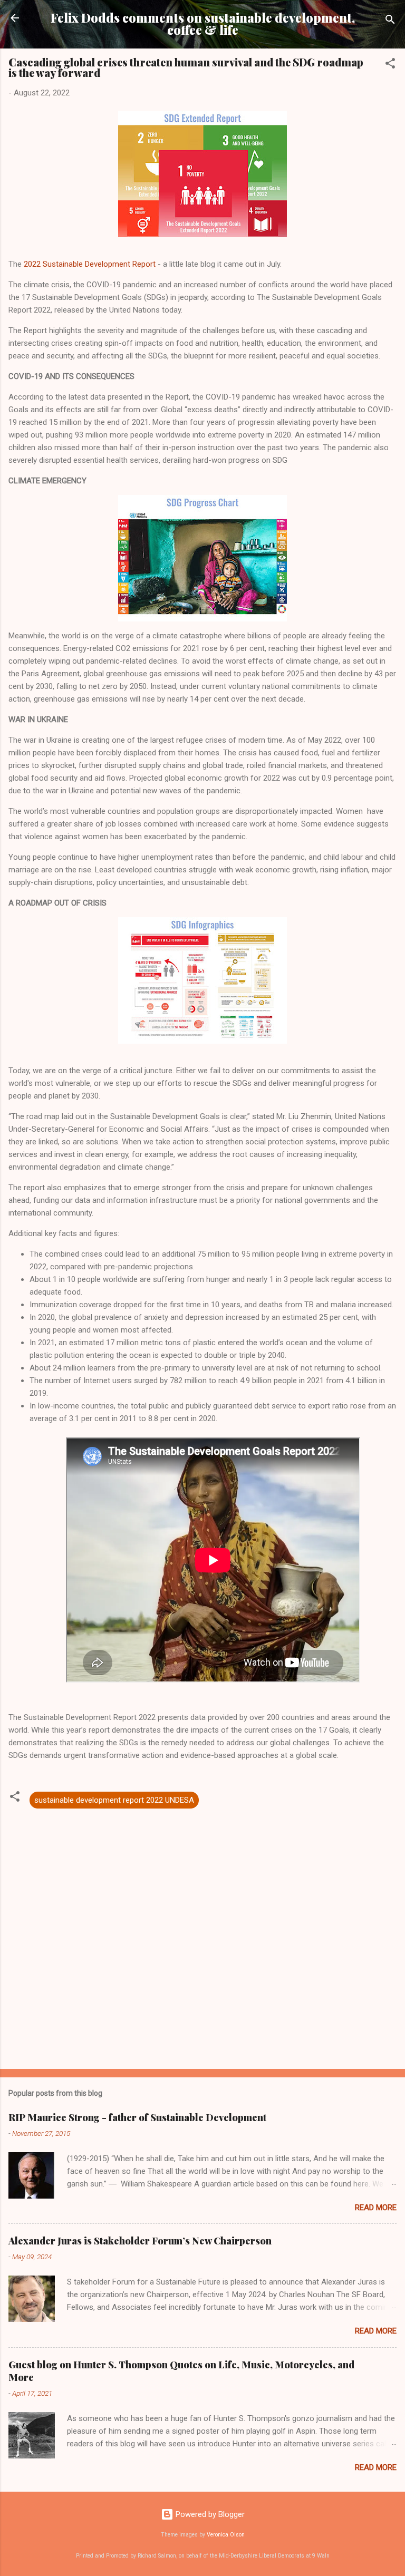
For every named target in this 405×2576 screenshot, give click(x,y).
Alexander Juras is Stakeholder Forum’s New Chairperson (140, 2241)
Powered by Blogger (209, 2514)
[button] (390, 65)
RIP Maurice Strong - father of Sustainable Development (137, 2117)
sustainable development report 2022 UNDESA (114, 1800)
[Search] (390, 21)
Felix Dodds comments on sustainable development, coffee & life (203, 24)
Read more (376, 2208)
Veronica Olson (226, 2535)
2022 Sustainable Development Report (91, 264)
